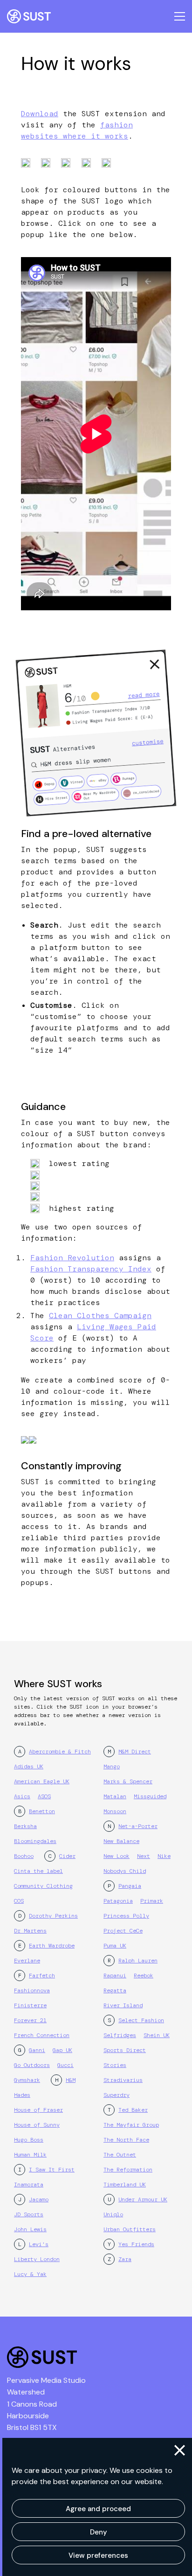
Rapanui (115, 1976)
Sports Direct (125, 2050)
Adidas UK (29, 1766)
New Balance (121, 1841)
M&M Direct (135, 1752)
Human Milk (30, 2155)
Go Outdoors (32, 2065)
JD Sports (29, 2214)
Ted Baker (133, 2110)
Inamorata (29, 2185)
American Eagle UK (42, 1781)
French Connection (42, 2035)
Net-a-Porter (138, 1826)
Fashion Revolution (72, 1258)
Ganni (37, 2050)
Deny (99, 2532)
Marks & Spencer (128, 1781)
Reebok (144, 1976)
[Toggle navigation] (180, 16)
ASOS (44, 1796)
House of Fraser (38, 2110)
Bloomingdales (35, 1841)
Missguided (150, 1796)
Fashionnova (32, 1990)
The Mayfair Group (131, 2125)
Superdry (117, 2095)
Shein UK (157, 2035)
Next (144, 1856)
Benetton (42, 1811)
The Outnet (120, 2155)
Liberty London (37, 2259)
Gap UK (62, 2050)
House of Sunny (37, 2125)
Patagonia (118, 1901)
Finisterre (30, 2005)
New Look (117, 1856)
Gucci (65, 2065)
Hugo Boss (29, 2140)
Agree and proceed (98, 2509)
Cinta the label (38, 1871)
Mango (112, 1766)
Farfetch (42, 1976)
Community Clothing (43, 1886)
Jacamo (39, 2199)
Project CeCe (123, 1931)
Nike (164, 1856)
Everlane (27, 1961)
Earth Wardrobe (52, 1946)
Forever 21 (30, 2020)
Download (40, 114)
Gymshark (27, 2080)
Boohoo (24, 1856)
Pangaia (130, 1886)
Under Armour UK (143, 2199)
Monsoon (115, 1811)
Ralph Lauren (138, 1961)
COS (19, 1901)
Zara (125, 2259)
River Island (123, 2005)
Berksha (25, 1826)
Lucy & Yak (30, 2274)
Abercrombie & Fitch (60, 1752)
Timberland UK (125, 2185)
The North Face (126, 2140)
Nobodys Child (125, 1871)
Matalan (115, 1796)
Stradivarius (123, 2080)
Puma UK (115, 1946)
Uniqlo (113, 2214)
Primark (152, 1901)
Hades (22, 2095)
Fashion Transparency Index (91, 1269)
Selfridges (120, 2035)
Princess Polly (126, 1916)
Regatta (115, 1990)
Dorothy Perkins (53, 1916)
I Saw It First (52, 2170)
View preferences (98, 2555)
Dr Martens (30, 1931)
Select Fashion (141, 2020)
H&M (71, 2080)
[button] (180, 2450)
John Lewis (30, 2229)
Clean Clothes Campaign (100, 1316)
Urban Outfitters (130, 2229)
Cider (67, 1856)
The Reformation (128, 2170)
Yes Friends (136, 2244)
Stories (115, 2065)
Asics (22, 1796)
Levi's (39, 2244)
